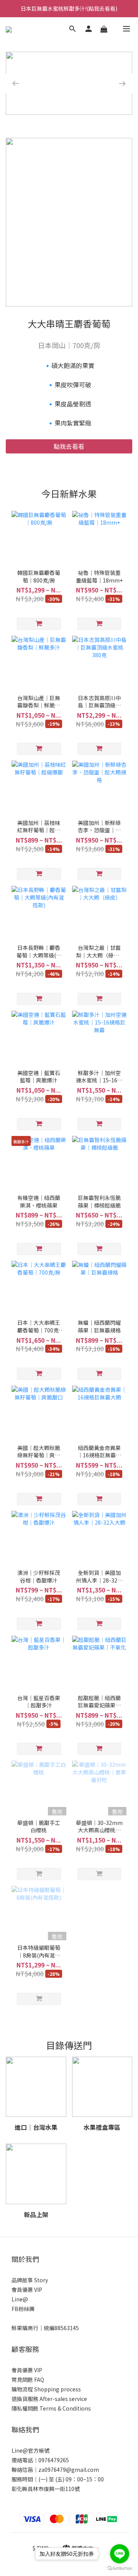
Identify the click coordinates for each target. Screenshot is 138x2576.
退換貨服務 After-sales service (49, 2399)
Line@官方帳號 (30, 2450)
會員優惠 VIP (27, 2290)
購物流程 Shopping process (46, 2389)
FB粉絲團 (23, 2309)
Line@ (20, 2299)
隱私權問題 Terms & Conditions (51, 2408)
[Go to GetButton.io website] (120, 2568)
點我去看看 (69, 446)
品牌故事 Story (30, 2280)
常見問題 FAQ (28, 2380)
